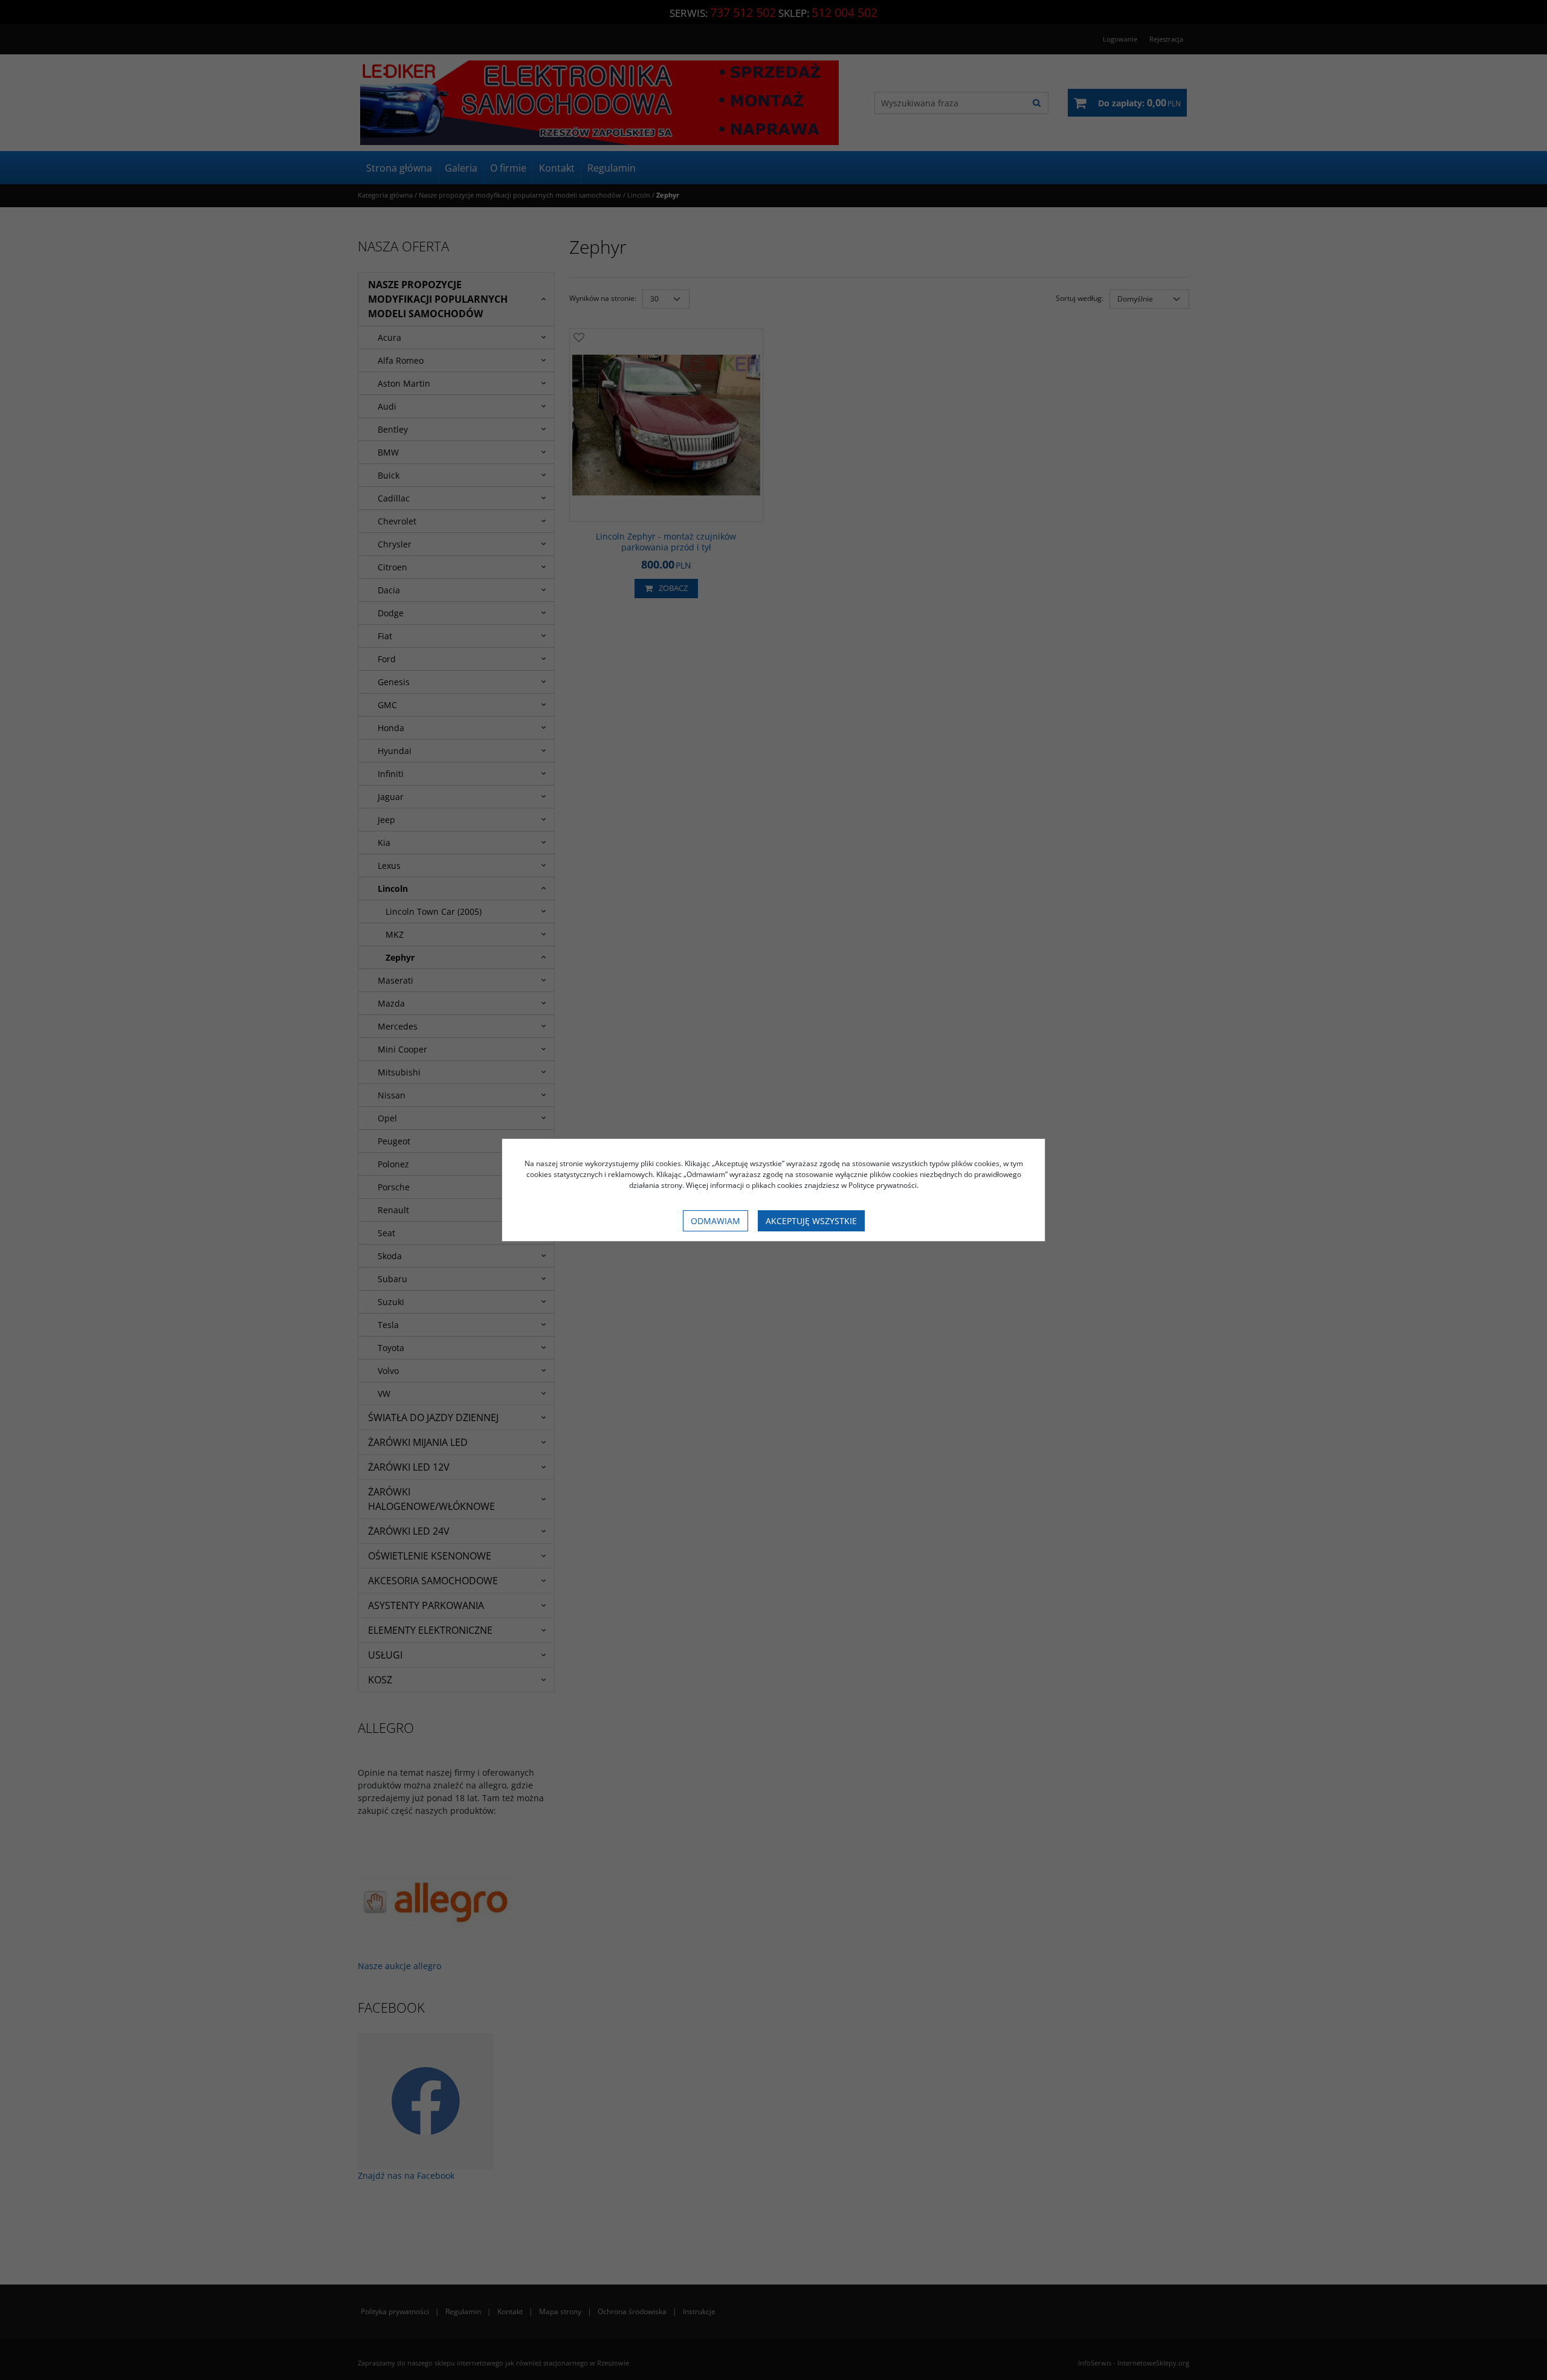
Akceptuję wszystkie (811, 1221)
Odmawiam (715, 1221)
